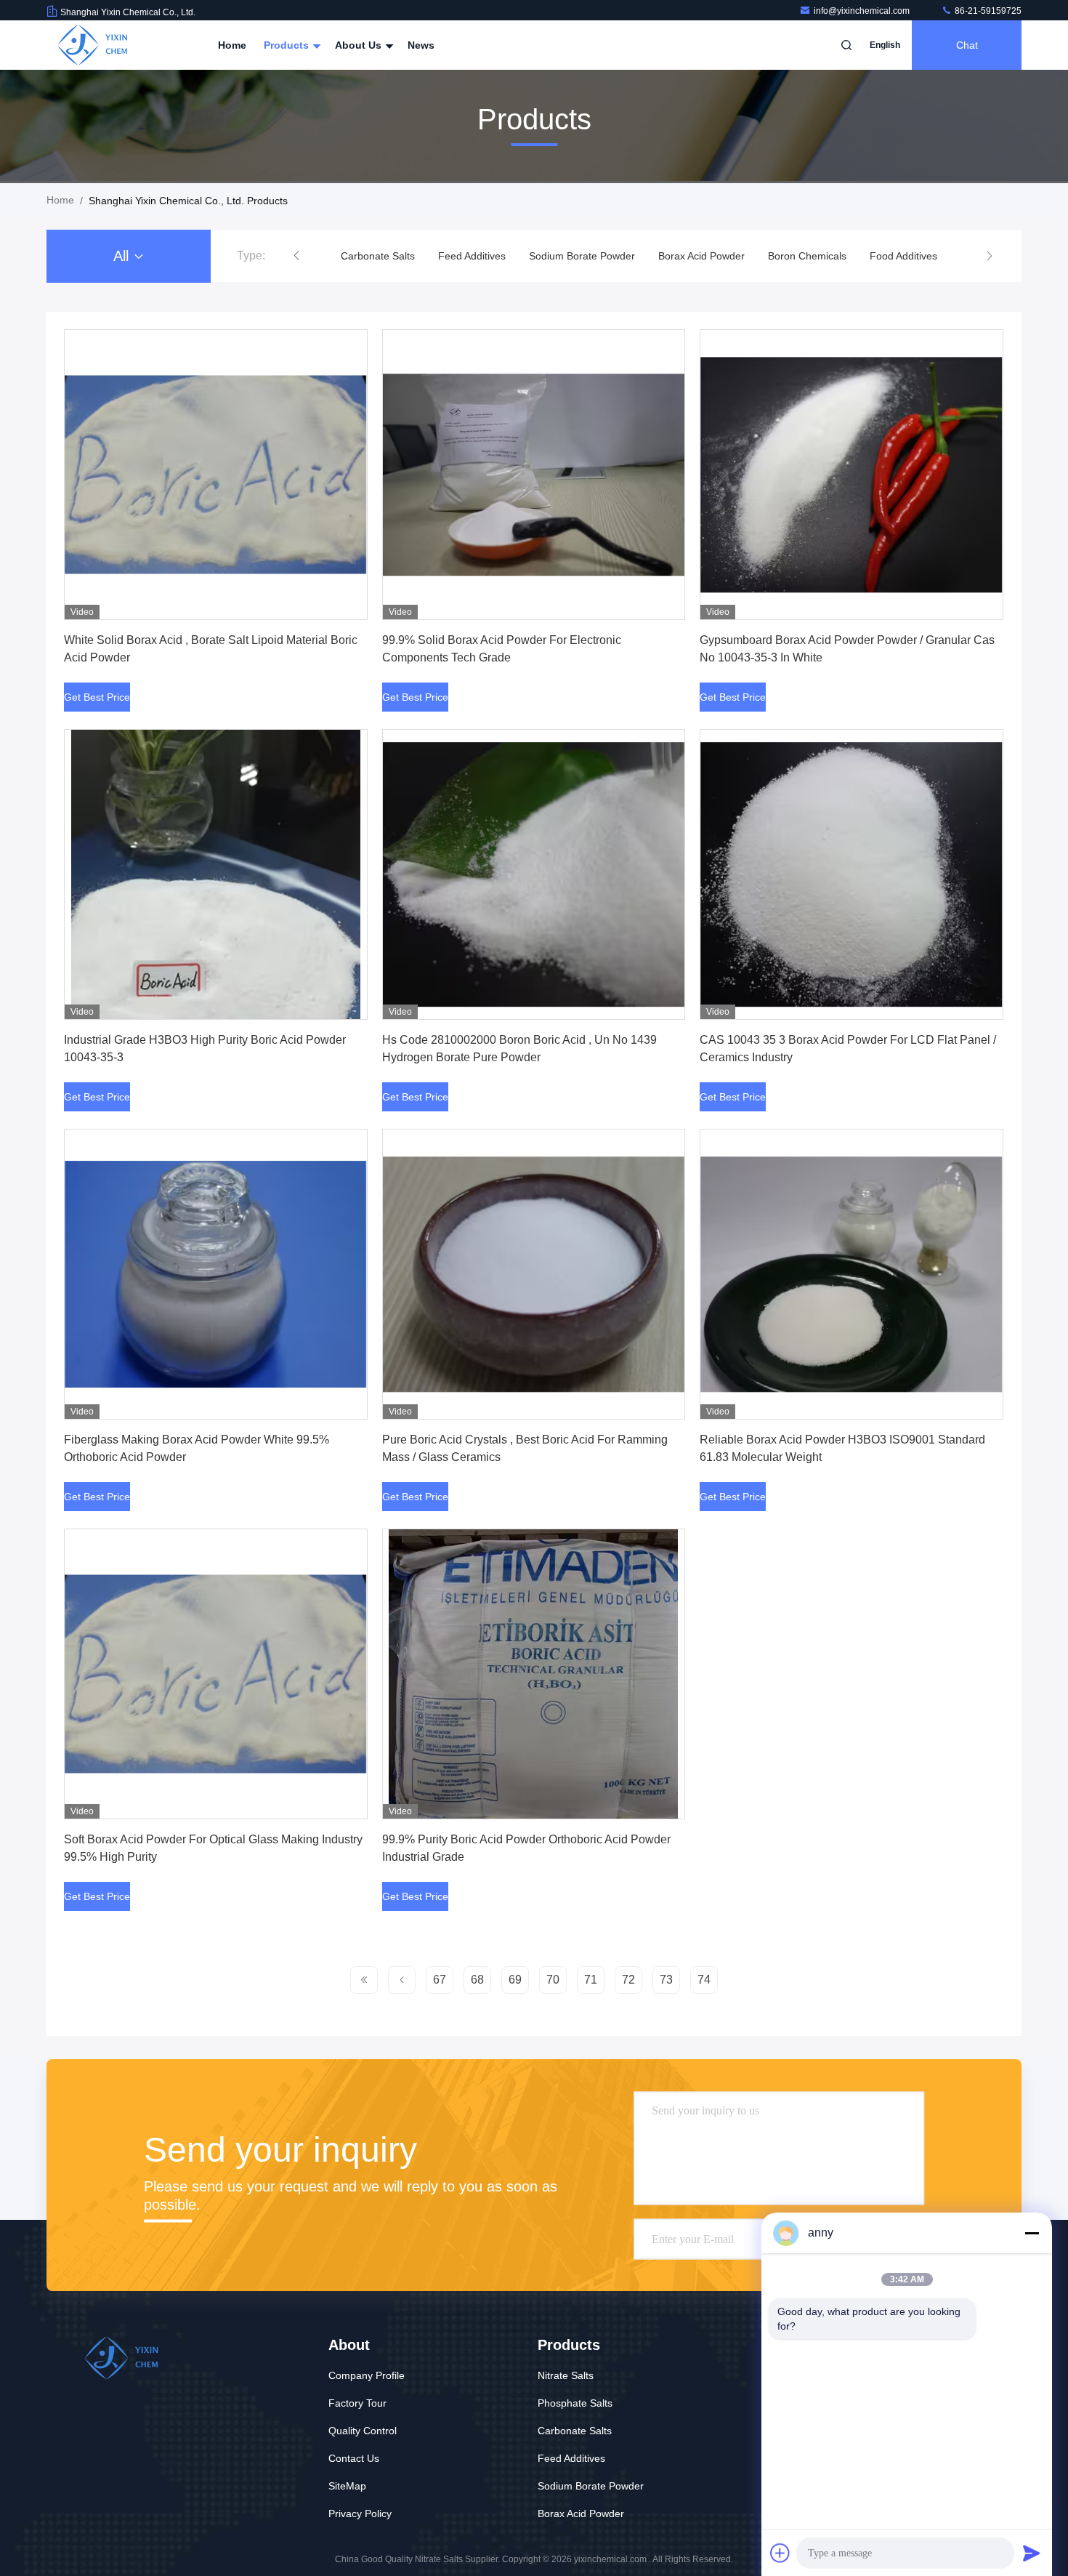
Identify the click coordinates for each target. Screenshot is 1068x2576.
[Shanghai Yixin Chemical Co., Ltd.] (92, 45)
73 (666, 1980)
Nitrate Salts (566, 2375)
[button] (296, 256)
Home (232, 45)
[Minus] (1032, 2233)
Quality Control (363, 2431)
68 (477, 1980)
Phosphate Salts (575, 2403)
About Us (360, 45)
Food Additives (806, 256)
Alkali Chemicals (901, 256)
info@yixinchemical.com (863, 11)
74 (704, 1980)
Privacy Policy (360, 2513)
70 (553, 1980)
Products (288, 45)
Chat (967, 45)
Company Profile (367, 2375)
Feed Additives (375, 256)
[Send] (1032, 2553)
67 (440, 1980)
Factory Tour (357, 2403)
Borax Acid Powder (604, 256)
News (421, 45)
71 (591, 1980)
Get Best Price (97, 697)
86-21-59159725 (987, 11)
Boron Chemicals (710, 256)
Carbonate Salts (575, 2431)
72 (628, 1980)
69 (515, 1980)
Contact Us (354, 2458)
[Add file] (780, 2553)
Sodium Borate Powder (485, 256)
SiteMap (347, 2486)
